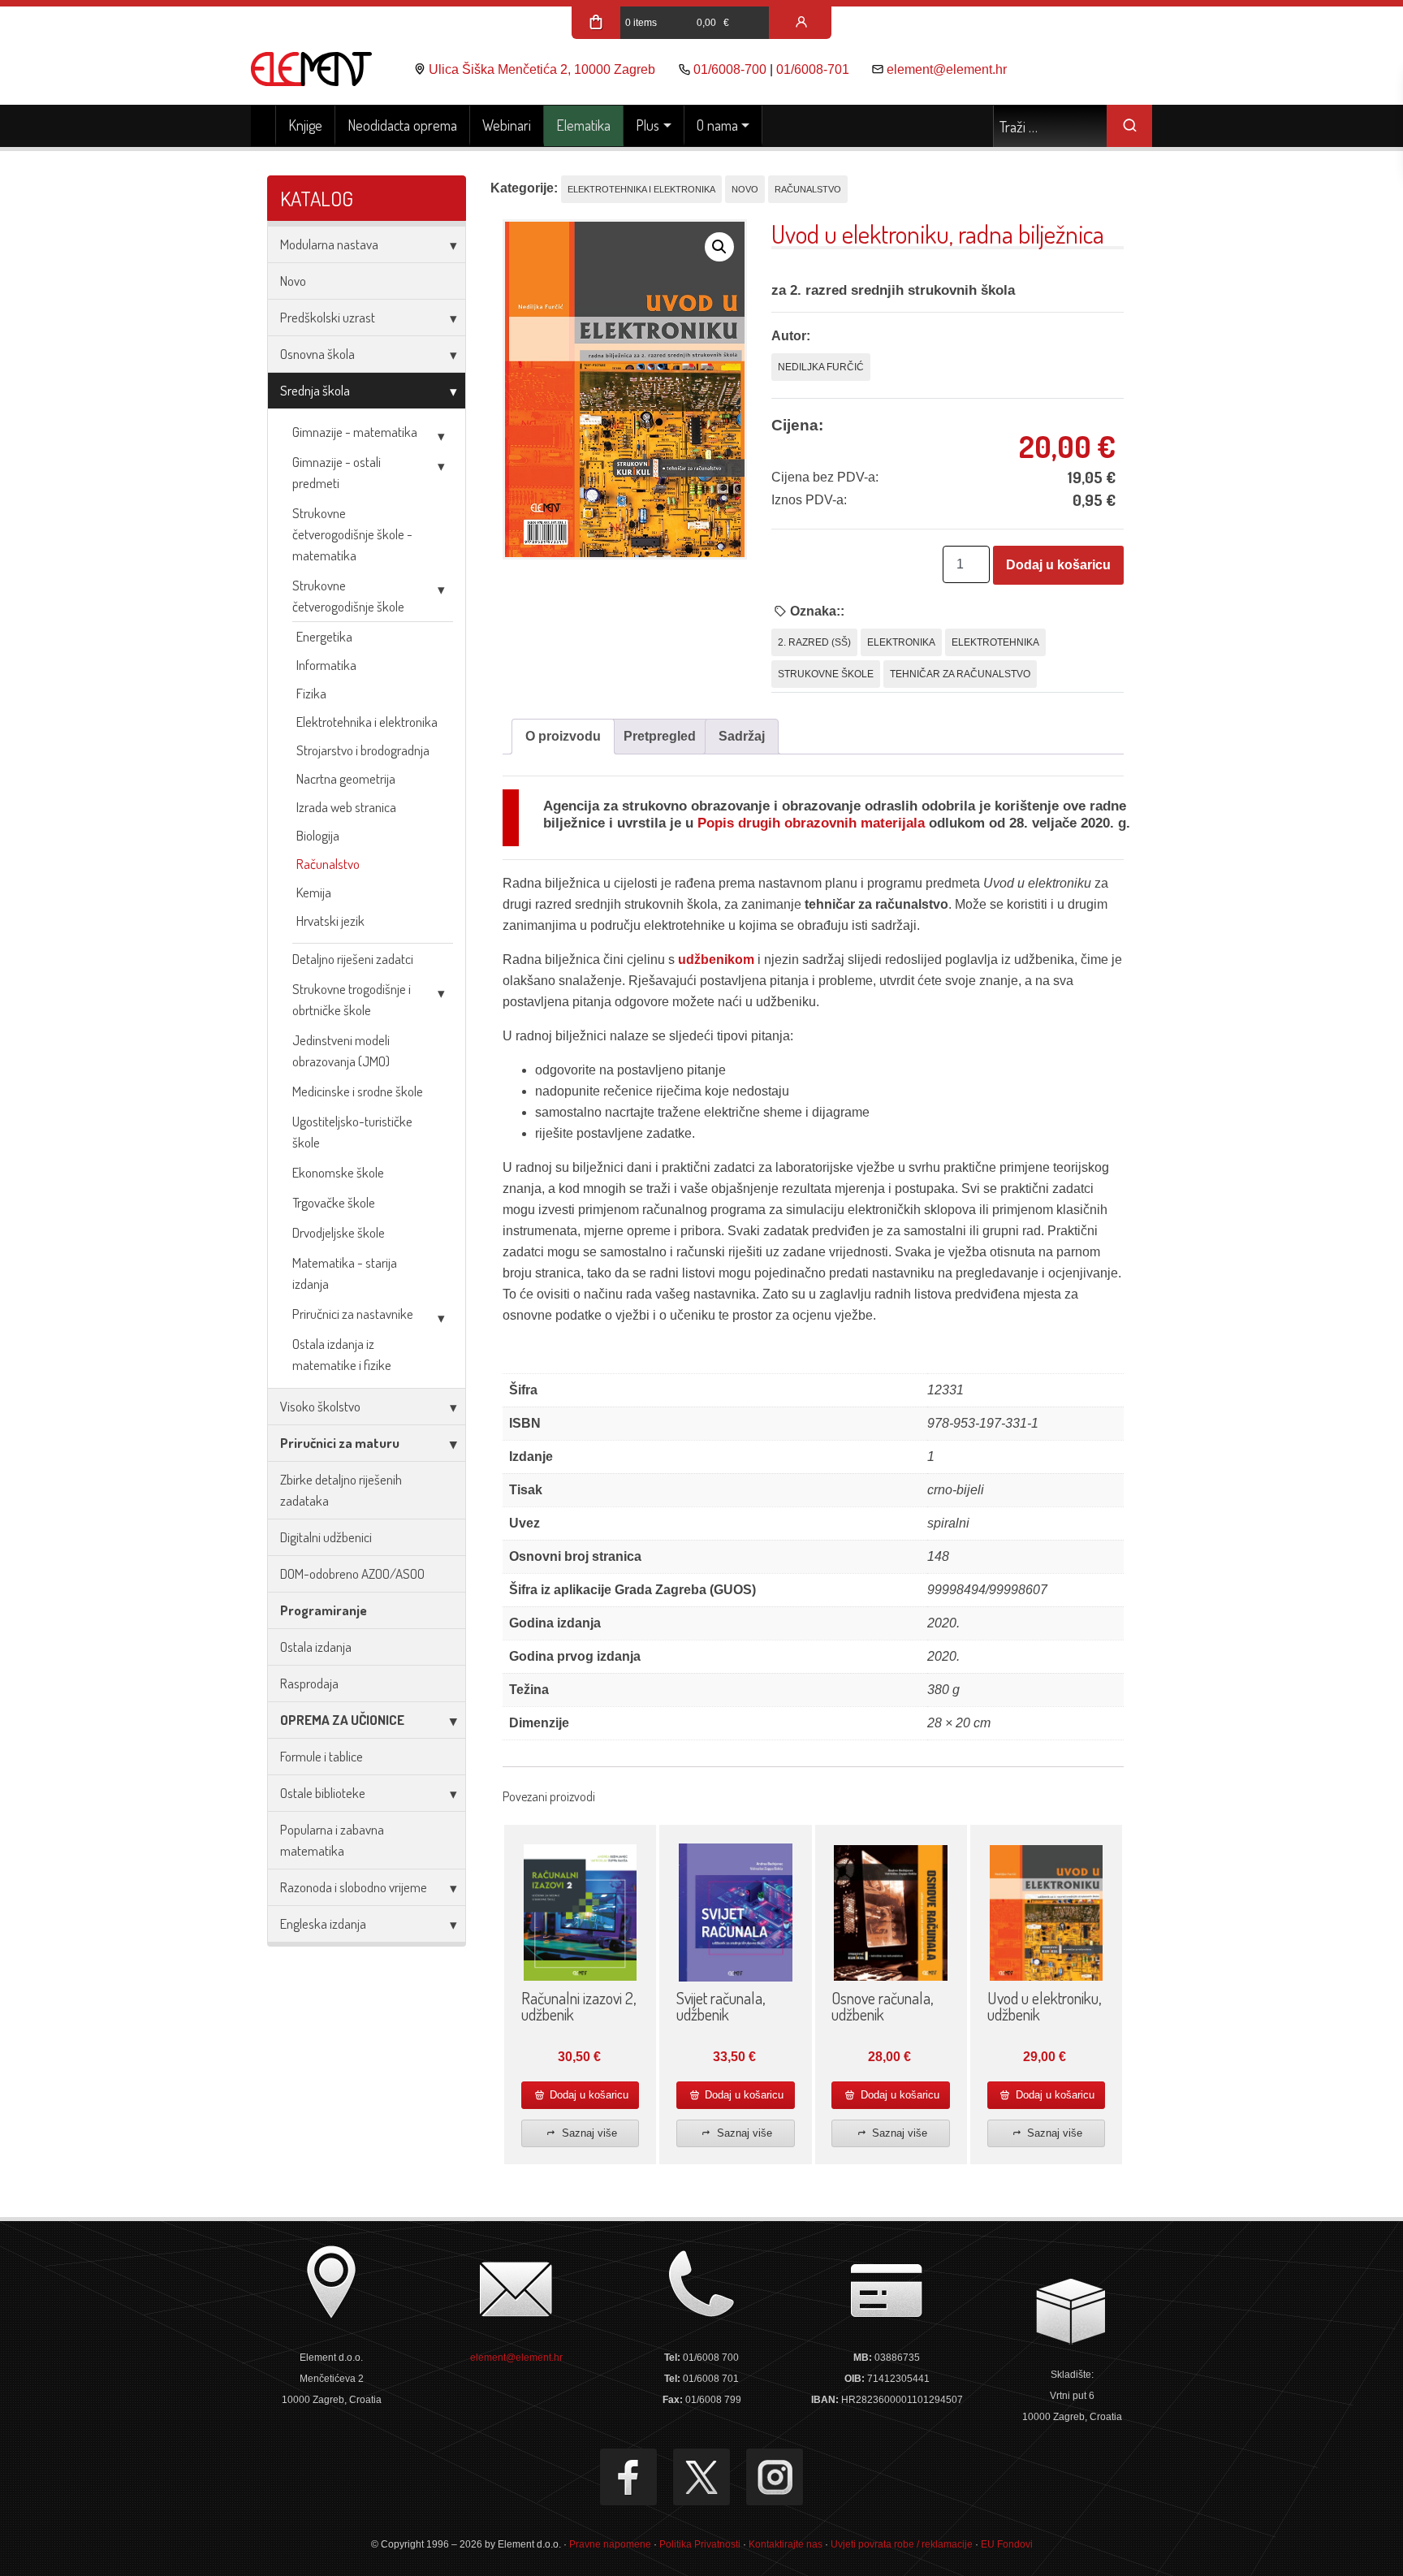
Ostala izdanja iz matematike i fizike (342, 1354)
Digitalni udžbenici (326, 1537)
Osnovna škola (317, 354)
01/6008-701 (813, 69)
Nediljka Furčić (821, 367)
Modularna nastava (329, 244)
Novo (293, 281)
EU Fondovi (1007, 2544)
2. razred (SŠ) (814, 642)
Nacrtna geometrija (346, 778)
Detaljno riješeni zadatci (353, 959)
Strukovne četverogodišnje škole (348, 596)
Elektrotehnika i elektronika (367, 722)
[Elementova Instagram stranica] (775, 2477)
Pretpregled (660, 736)
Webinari (507, 125)
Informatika (326, 665)
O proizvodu (563, 736)
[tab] (563, 737)
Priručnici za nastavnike (353, 1314)
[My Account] (801, 23)
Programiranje (324, 1610)
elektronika (901, 642)
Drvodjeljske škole (339, 1232)
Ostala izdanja (316, 1647)
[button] (719, 247)
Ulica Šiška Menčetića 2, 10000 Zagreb (542, 69)
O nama (717, 125)
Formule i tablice (322, 1756)
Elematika (583, 125)
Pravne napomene (610, 2544)
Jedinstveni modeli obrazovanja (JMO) (341, 1050)
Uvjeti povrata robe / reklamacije (902, 2544)
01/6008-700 (730, 69)
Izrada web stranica (346, 807)
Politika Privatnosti (700, 2544)
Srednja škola (315, 390)
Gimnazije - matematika (355, 432)
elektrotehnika (995, 642)
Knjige (305, 125)
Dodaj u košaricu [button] (587, 2095)
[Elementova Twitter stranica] (701, 2477)
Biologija (318, 835)
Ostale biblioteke (323, 1793)
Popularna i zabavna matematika (332, 1840)
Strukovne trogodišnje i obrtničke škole (352, 999)
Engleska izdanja (323, 1923)
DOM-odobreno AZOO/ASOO (352, 1573)
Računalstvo (328, 864)
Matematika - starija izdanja (345, 1273)
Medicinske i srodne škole (358, 1091)
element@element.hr (947, 69)
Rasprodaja (309, 1683)
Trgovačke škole (334, 1202)
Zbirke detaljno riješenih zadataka (341, 1490)
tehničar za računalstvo (960, 674)
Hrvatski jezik (330, 921)
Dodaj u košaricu (1058, 565)
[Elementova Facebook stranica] (628, 2477)
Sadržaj (742, 736)
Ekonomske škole (338, 1172)
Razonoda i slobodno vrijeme (354, 1887)
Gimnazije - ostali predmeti (337, 472)
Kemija (314, 892)
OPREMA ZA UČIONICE (342, 1720)
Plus (648, 125)
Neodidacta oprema (402, 125)
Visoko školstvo (320, 1406)
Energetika (324, 636)
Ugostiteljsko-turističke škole (352, 1132)
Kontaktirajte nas (786, 2544)
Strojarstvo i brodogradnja (363, 750)
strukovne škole (826, 674)
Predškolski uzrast (328, 317)
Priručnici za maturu (340, 1443)
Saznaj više (588, 2133)
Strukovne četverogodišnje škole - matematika (352, 534)
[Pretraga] (1129, 126)
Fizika (311, 693)
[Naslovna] (263, 126)
